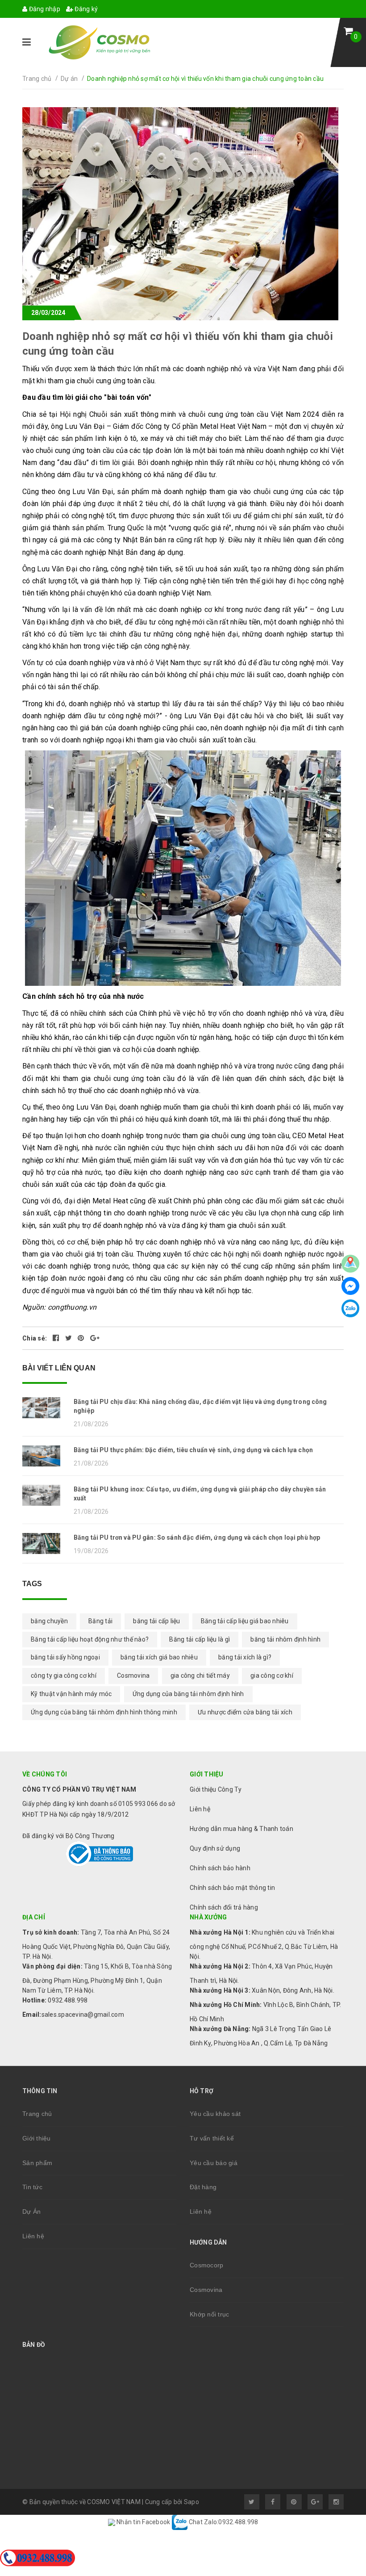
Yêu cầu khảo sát (215, 2114)
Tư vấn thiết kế (212, 2138)
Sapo (191, 2502)
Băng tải (100, 1621)
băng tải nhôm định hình (285, 1639)
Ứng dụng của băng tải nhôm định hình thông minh (104, 1712)
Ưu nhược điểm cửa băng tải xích (245, 1712)
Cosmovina (133, 1675)
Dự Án (31, 2212)
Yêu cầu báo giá (214, 2163)
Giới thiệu (37, 2138)
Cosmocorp (206, 2265)
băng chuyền (49, 1621)
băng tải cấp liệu (156, 1621)
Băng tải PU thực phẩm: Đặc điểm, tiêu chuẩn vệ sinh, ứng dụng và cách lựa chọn (193, 1450)
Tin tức (32, 2187)
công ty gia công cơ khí (64, 1675)
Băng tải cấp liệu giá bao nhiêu (245, 1621)
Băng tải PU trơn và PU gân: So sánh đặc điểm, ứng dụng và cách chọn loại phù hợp (197, 1537)
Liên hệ (33, 2236)
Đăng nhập (44, 9)
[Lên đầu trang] (339, 2455)
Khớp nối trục (209, 2314)
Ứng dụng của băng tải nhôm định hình (188, 1694)
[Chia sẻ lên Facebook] (57, 1338)
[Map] (350, 1264)
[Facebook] (350, 1286)
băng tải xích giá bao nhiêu (159, 1657)
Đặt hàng (203, 2187)
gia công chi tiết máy (200, 1675)
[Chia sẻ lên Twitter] (69, 1338)
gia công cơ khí (272, 1675)
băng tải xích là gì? (245, 1657)
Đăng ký (85, 9)
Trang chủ (37, 2114)
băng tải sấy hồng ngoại (65, 1657)
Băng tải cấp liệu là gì (200, 1639)
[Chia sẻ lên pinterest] (82, 1338)
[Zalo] (350, 1308)
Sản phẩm (37, 2163)
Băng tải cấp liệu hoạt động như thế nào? (90, 1639)
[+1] (95, 1338)
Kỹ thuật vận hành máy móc (71, 1694)
